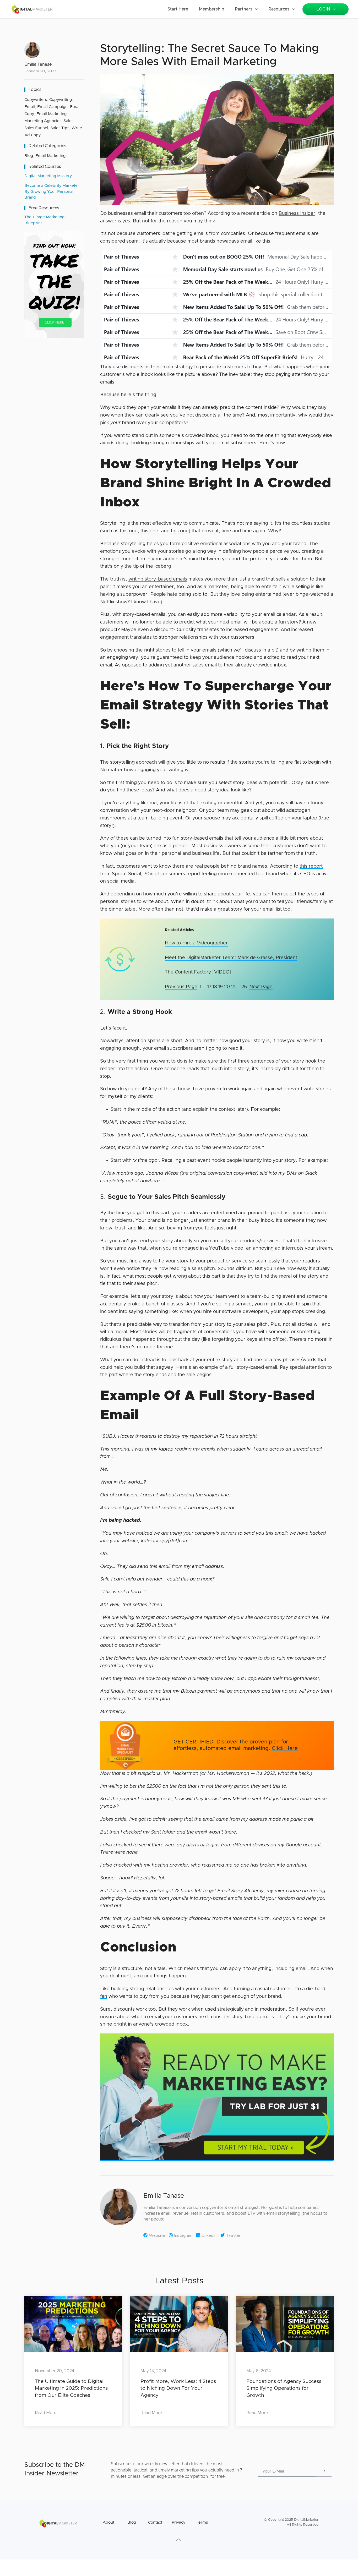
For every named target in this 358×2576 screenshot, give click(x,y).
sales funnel (36, 128)
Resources (279, 9)
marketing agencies (43, 121)
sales (69, 121)
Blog (29, 156)
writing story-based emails (158, 579)
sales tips (60, 128)
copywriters (36, 100)
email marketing (51, 114)
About (109, 2522)
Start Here (178, 9)
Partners (244, 9)
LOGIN (323, 9)
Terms (202, 2522)
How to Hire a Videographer (196, 943)
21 (233, 987)
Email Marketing (50, 156)
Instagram (183, 2235)
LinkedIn (209, 2235)
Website (157, 2235)
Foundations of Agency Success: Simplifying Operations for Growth (285, 2388)
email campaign (52, 107)
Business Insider (297, 214)
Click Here (285, 1748)
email (30, 107)
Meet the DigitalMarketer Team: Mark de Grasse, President (231, 958)
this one (129, 531)
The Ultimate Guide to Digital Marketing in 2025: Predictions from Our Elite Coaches (71, 2388)
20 (227, 987)
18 (215, 987)
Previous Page (181, 987)
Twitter (233, 2235)
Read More (46, 2413)
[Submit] (324, 2471)
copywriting (61, 100)
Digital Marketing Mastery (48, 176)
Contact (155, 2522)
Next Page (261, 987)
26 (244, 987)
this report (311, 866)
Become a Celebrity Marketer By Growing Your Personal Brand (52, 192)
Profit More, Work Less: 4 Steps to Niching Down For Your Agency (178, 2388)
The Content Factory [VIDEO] (198, 972)
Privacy (178, 2522)
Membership (211, 9)
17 (209, 987)
